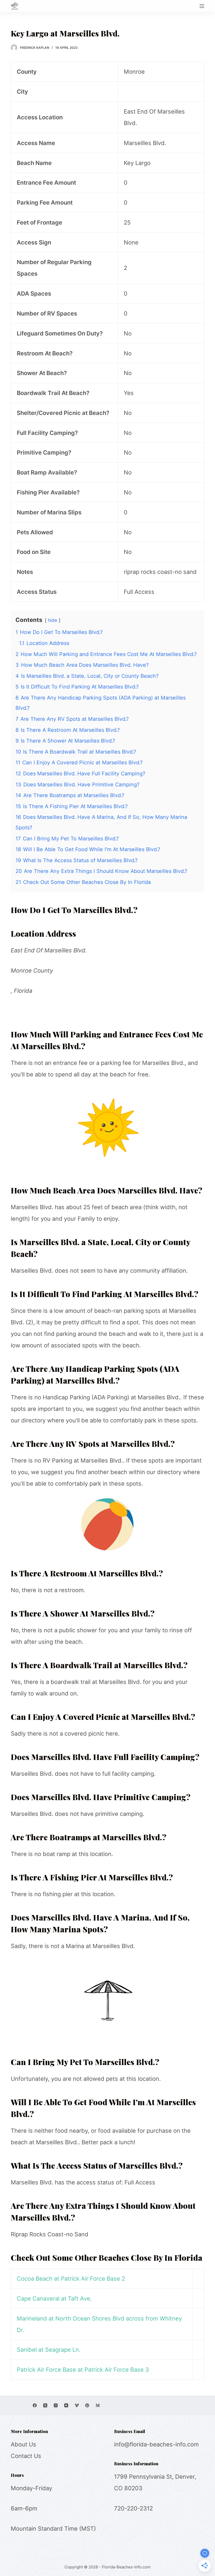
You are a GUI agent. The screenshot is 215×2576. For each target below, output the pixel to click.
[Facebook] (35, 2405)
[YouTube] (66, 2405)
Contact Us (26, 2456)
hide (53, 620)
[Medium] (98, 2405)
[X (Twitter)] (45, 2405)
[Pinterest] (87, 2405)
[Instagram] (56, 2405)
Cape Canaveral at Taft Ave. (54, 2298)
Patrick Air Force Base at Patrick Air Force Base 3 (83, 2370)
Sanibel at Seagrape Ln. (49, 2350)
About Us (23, 2444)
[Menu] (202, 6)
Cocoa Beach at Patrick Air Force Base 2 (71, 2279)
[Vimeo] (77, 2405)
